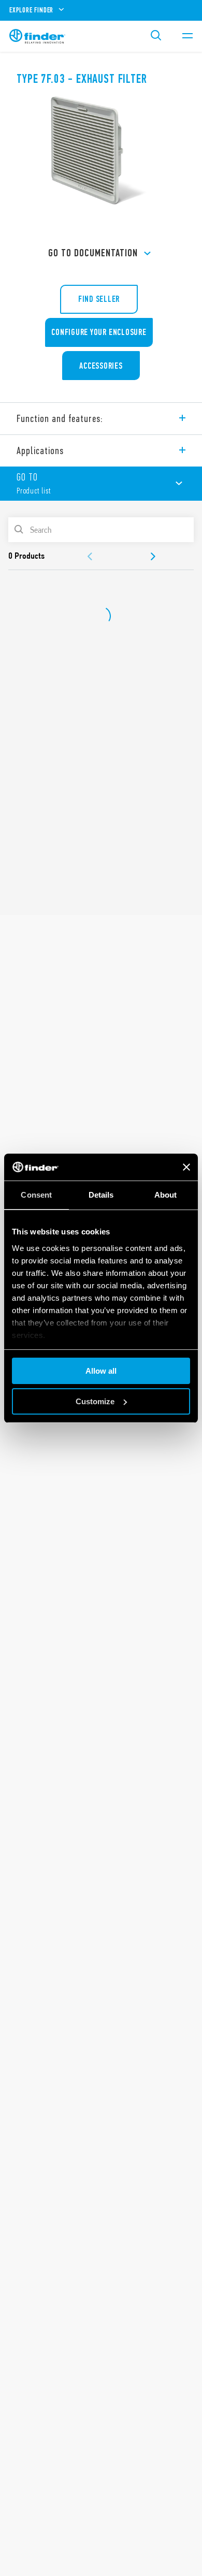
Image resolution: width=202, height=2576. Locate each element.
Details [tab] (101, 1195)
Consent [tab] (36, 1195)
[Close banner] (186, 1167)
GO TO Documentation (93, 253)
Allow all (101, 1371)
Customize (95, 1401)
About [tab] (166, 1195)
